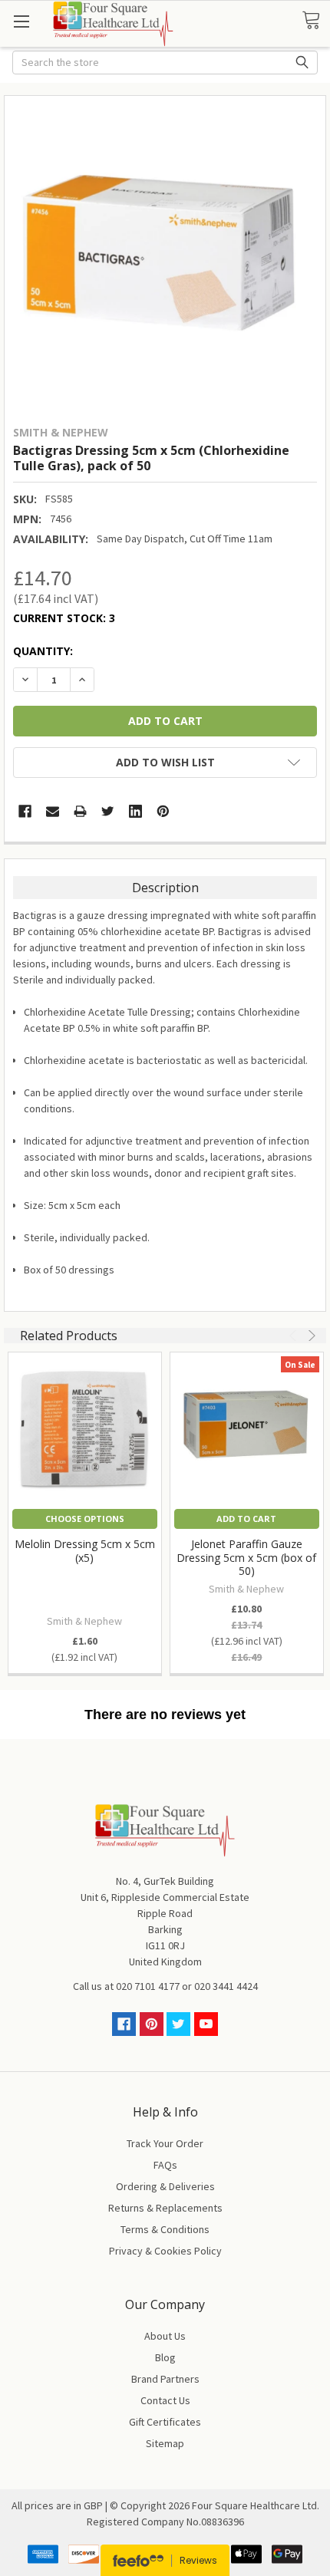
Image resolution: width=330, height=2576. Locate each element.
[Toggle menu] (21, 21)
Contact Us (165, 2400)
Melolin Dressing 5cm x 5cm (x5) (85, 1551)
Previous (295, 1336)
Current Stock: (64, 618)
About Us (165, 2336)
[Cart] (316, 21)
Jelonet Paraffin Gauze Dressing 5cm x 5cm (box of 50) (246, 1557)
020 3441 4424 (226, 1986)
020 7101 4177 (148, 1986)
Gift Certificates (165, 2422)
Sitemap (165, 2443)
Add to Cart (246, 1519)
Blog (165, 2357)
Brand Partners (165, 2379)
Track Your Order (165, 2143)
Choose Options (85, 1519)
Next (310, 1336)
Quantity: (43, 651)
